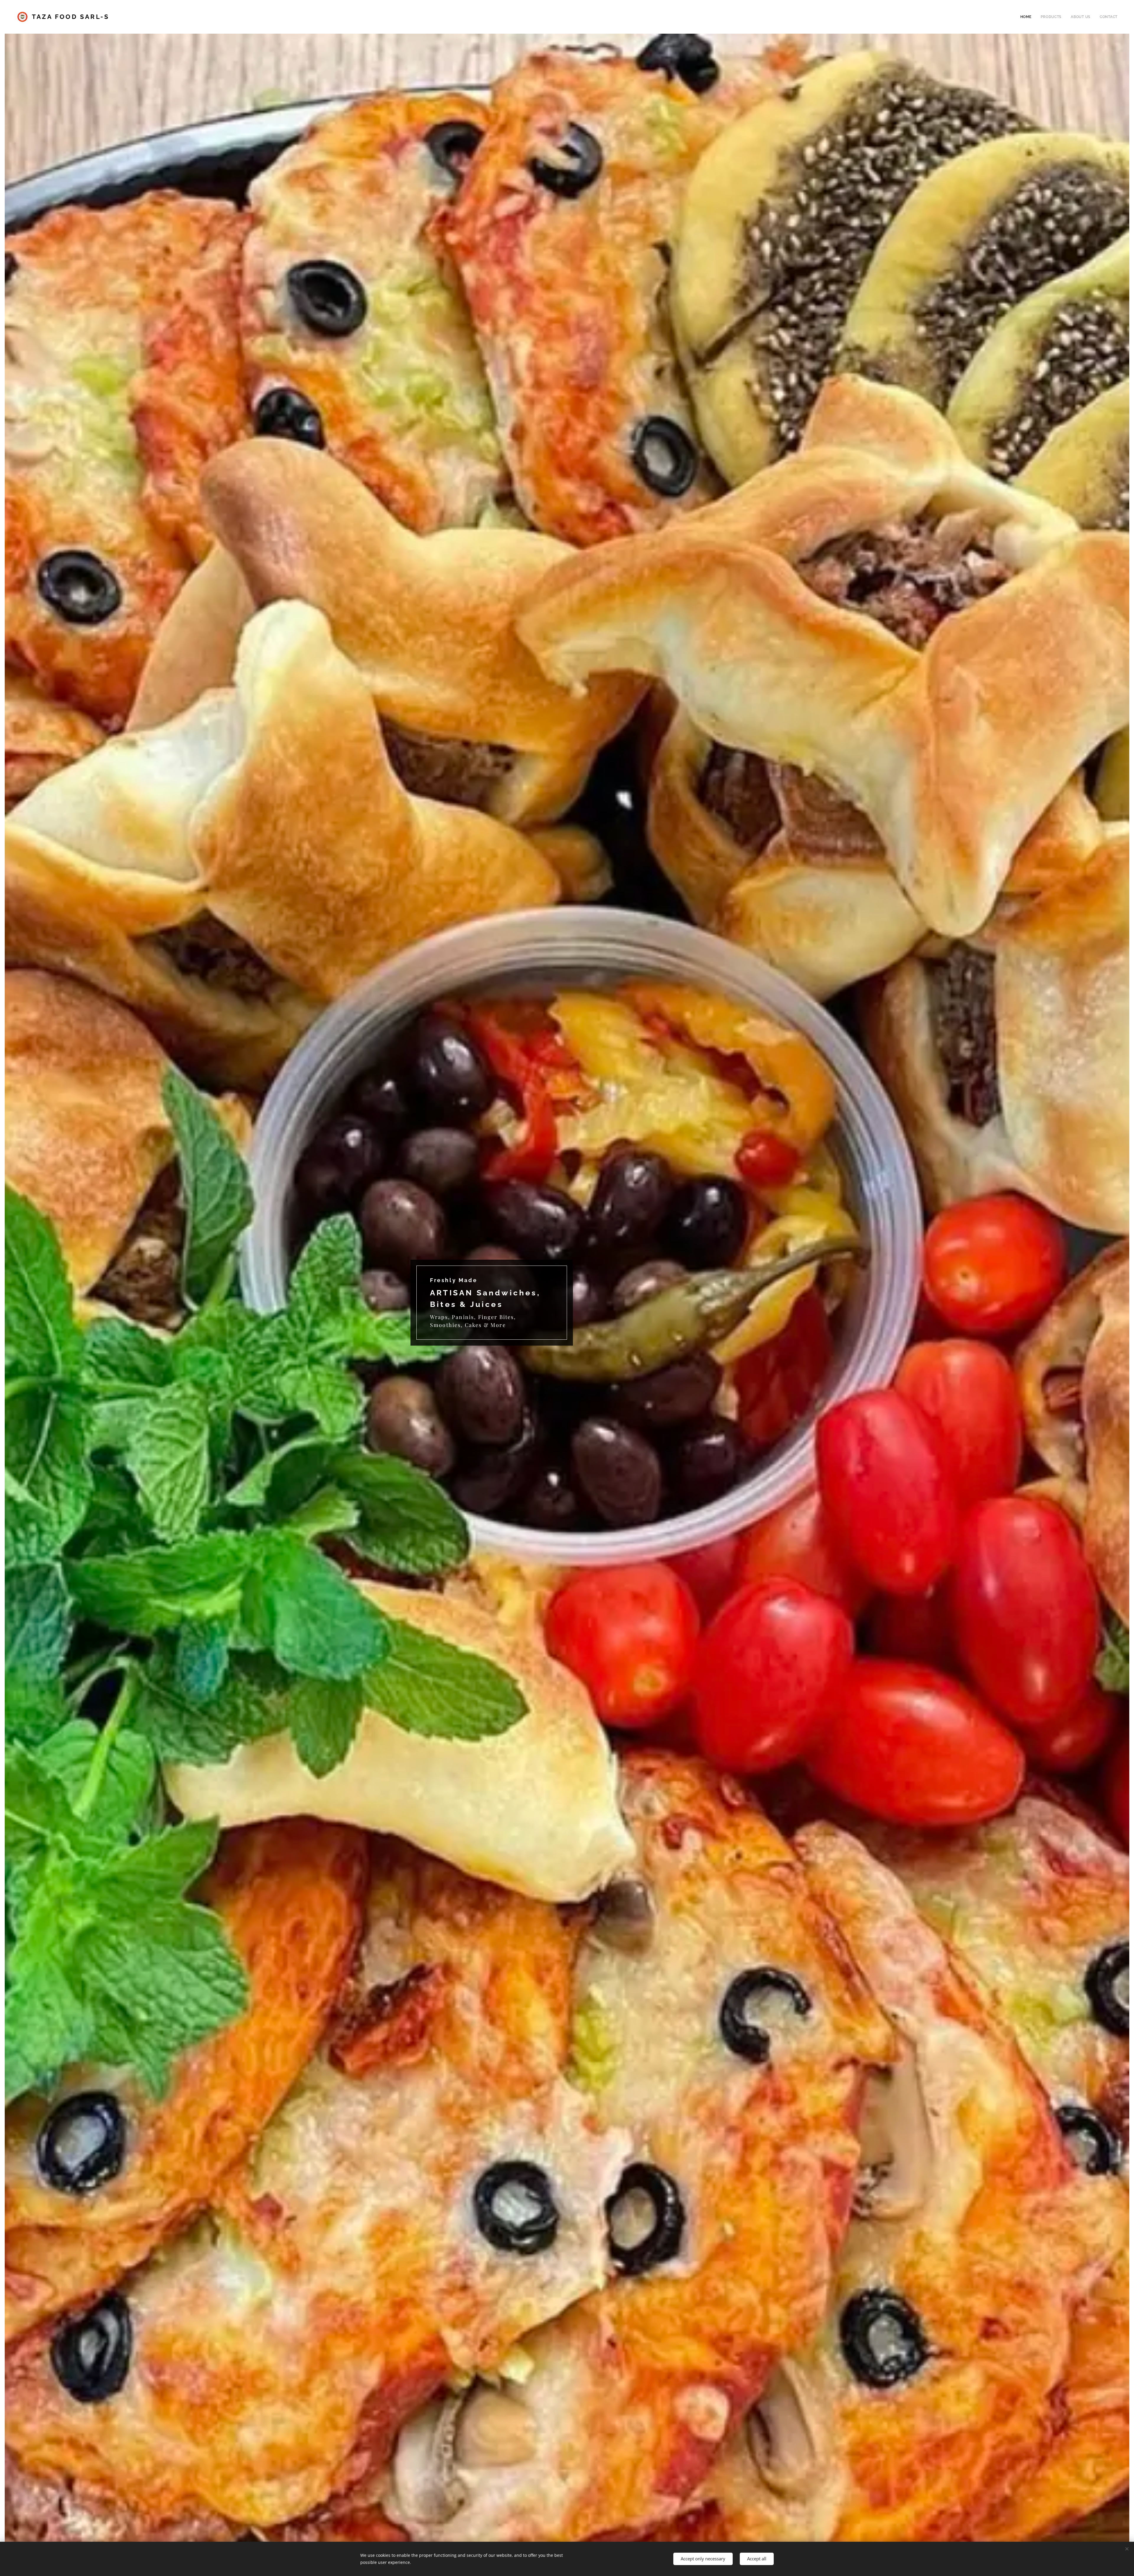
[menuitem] (1028, 17)
